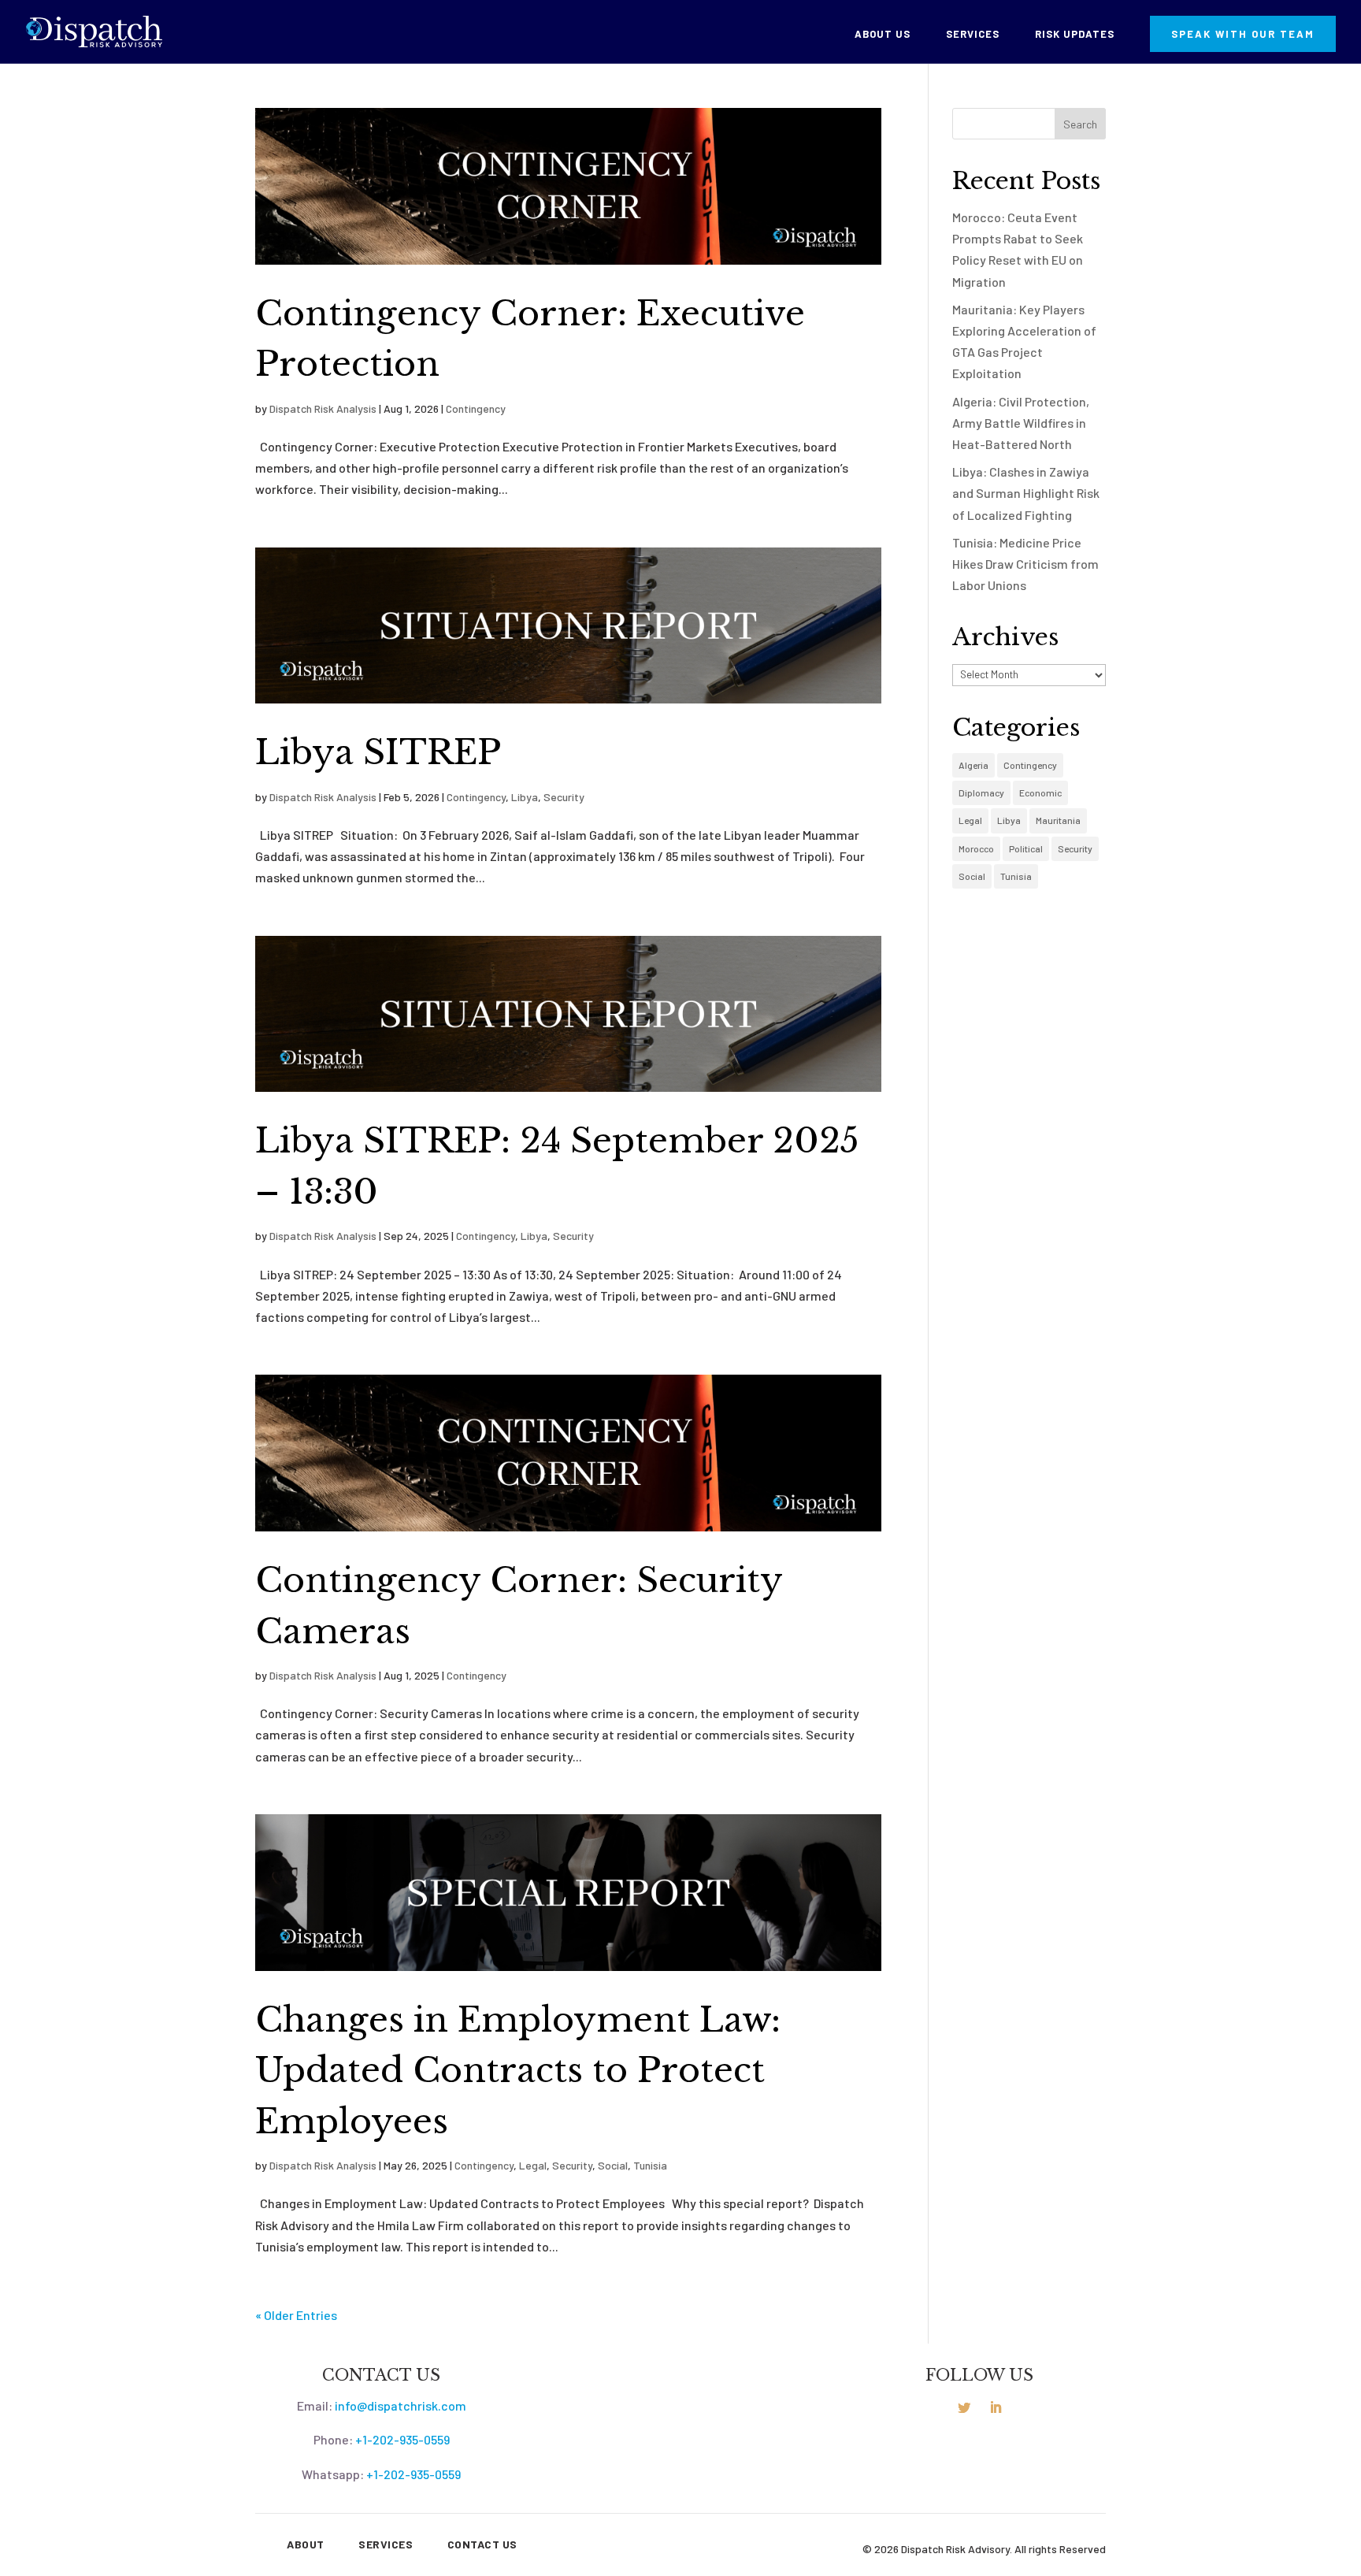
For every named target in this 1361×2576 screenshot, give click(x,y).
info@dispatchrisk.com (401, 2405)
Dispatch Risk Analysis (323, 408)
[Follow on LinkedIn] (996, 2407)
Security (564, 797)
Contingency (476, 408)
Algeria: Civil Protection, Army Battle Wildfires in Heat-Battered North (1021, 423)
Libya (525, 797)
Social (613, 2165)
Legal (533, 2165)
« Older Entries (296, 2315)
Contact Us (482, 2544)
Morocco (976, 848)
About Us (883, 34)
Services (973, 34)
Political (1026, 848)
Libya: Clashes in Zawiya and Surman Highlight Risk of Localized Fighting (1026, 493)
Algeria (973, 765)
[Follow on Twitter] (964, 2407)
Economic (1040, 792)
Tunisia (650, 2165)
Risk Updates (1075, 34)
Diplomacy (981, 792)
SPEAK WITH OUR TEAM (1243, 34)
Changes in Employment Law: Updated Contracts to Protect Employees (518, 2071)
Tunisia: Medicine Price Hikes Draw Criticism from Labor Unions (1025, 564)
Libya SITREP (378, 752)
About (306, 2544)
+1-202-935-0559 (402, 2439)
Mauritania (1058, 820)
